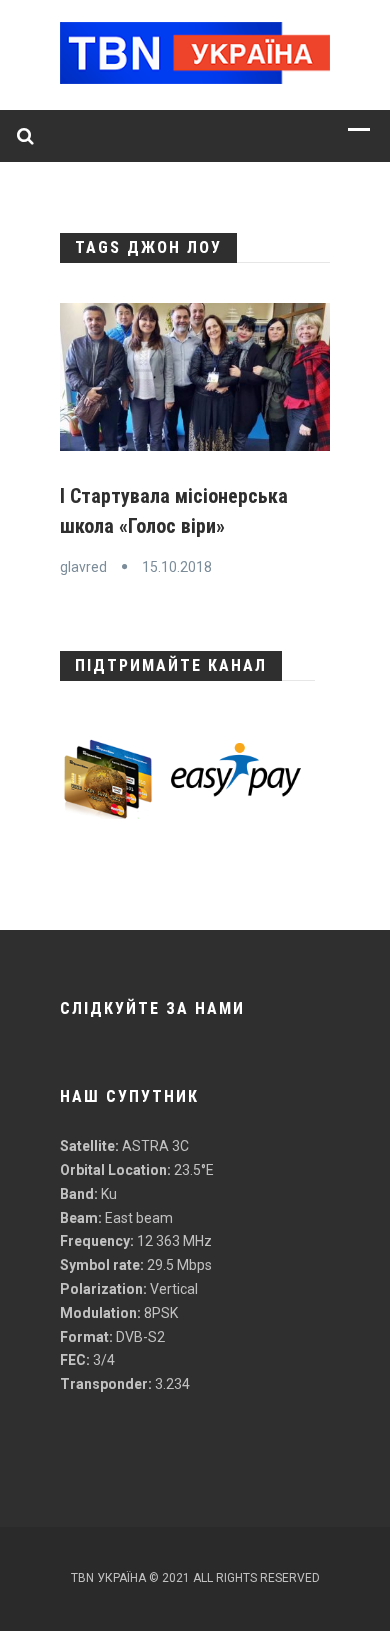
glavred (83, 567)
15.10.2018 (177, 567)
